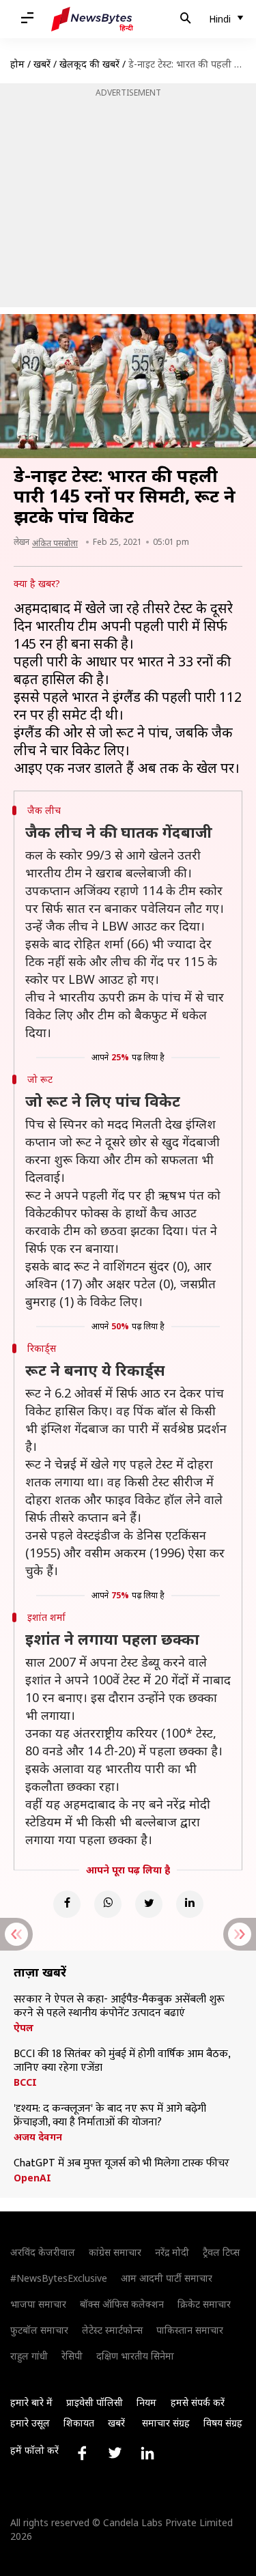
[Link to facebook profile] (82, 2453)
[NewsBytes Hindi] (92, 19)
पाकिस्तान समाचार (190, 2330)
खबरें (42, 64)
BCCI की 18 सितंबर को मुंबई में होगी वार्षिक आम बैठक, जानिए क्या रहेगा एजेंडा (122, 2061)
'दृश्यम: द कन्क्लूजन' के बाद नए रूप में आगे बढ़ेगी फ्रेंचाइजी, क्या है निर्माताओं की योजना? (110, 2116)
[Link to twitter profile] (115, 2453)
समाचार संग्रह (166, 2423)
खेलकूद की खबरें (89, 64)
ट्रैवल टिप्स (221, 2252)
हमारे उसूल (30, 2423)
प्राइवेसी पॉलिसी (95, 2402)
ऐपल (24, 2028)
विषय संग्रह (223, 2423)
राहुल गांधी (29, 2356)
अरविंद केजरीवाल (43, 2252)
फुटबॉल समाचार (39, 2330)
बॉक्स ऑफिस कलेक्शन (122, 2304)
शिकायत (79, 2423)
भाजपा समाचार (38, 2304)
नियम (146, 2402)
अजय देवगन (38, 2137)
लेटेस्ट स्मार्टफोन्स (112, 2330)
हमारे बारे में (31, 2402)
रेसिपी (72, 2356)
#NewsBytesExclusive (59, 2278)
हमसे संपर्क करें (198, 2402)
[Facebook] (67, 1904)
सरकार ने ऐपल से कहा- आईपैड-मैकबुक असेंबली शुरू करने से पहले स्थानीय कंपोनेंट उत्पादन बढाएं (119, 2007)
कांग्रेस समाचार (115, 2252)
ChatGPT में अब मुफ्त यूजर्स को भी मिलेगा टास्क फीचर (122, 2164)
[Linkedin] (190, 1904)
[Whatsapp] (108, 1904)
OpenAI (32, 2178)
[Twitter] (149, 1904)
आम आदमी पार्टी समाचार (167, 2278)
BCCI (25, 2082)
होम (17, 64)
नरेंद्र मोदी (172, 2252)
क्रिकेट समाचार (204, 2304)
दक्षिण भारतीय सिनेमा (135, 2356)
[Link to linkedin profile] (147, 2453)
